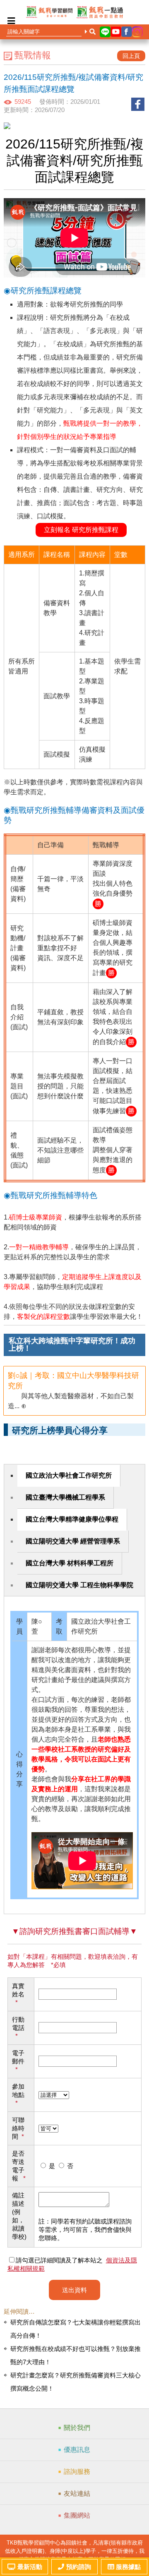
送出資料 (74, 2290)
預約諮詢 (79, 2567)
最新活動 (30, 2567)
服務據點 (128, 2567)
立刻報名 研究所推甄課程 (81, 530)
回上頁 (131, 56)
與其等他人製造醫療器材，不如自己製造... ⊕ (73, 1390)
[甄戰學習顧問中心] (49, 12)
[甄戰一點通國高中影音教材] (100, 12)
